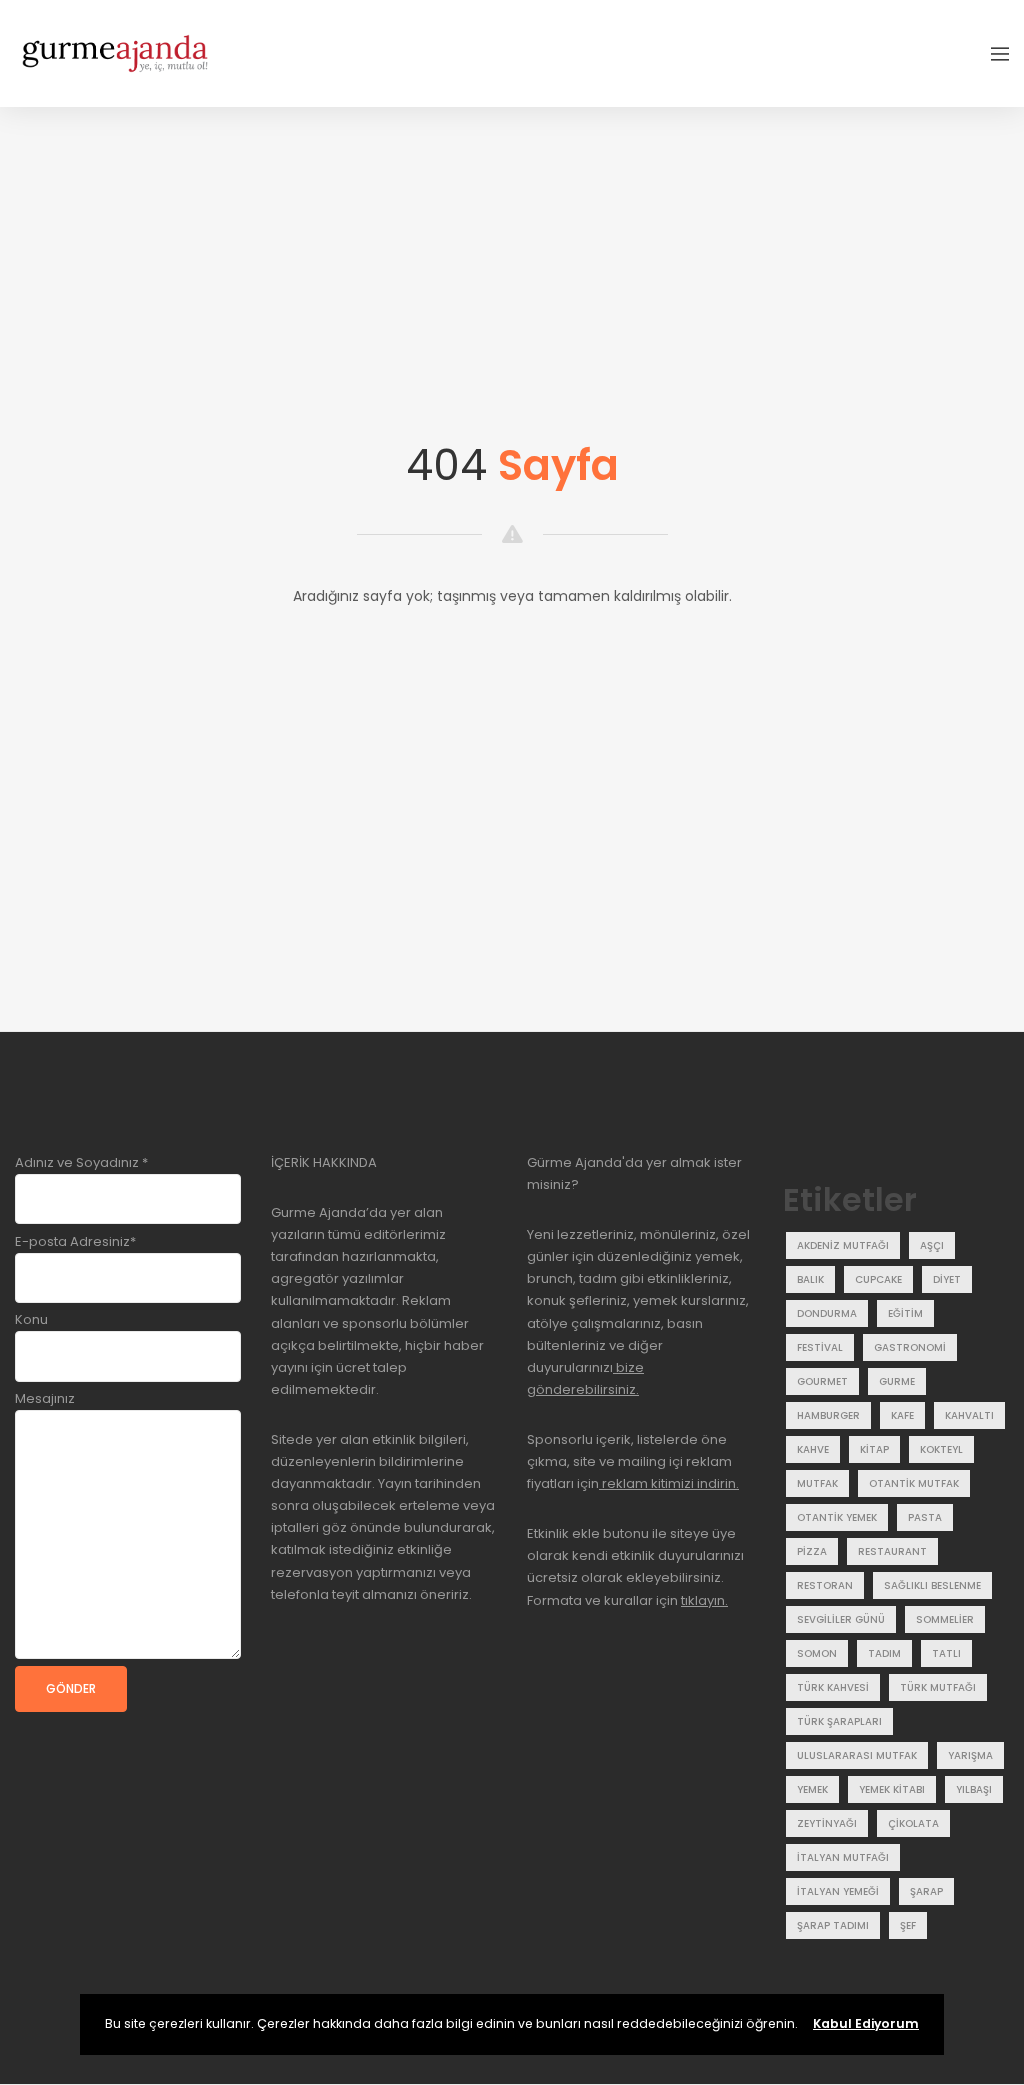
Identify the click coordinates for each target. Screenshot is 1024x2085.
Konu (31, 1319)
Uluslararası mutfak (857, 1755)
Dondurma (827, 1313)
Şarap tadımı (833, 1925)
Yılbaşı (974, 1789)
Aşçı (932, 1245)
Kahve (813, 1449)
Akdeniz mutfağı (843, 1245)
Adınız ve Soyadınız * (81, 1162)
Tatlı (946, 1653)
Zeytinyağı (827, 1823)
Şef (908, 1925)
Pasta (925, 1517)
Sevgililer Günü (841, 1619)
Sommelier (945, 1619)
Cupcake (878, 1279)
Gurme (897, 1381)
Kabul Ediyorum (866, 2023)
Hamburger (828, 1415)
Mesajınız (45, 1398)
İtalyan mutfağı (843, 1857)
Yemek (812, 1789)
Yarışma (970, 1755)
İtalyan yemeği (838, 1891)
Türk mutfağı (938, 1687)
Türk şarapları (839, 1721)
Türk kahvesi (833, 1687)
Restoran (825, 1585)
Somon (817, 1653)
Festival (820, 1347)
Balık (810, 1279)
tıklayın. (704, 1600)
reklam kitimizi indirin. (669, 1483)
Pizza (812, 1551)
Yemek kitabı (892, 1789)
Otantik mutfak (914, 1483)
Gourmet (822, 1381)
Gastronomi (910, 1347)
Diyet (947, 1279)
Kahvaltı (969, 1415)
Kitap (874, 1449)
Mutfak (817, 1483)
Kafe (902, 1415)
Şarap (926, 1891)
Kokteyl (941, 1449)
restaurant (892, 1551)
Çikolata (913, 1823)
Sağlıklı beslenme (932, 1585)
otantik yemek (837, 1517)
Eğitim (905, 1313)
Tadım (884, 1653)
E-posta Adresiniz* (75, 1241)
